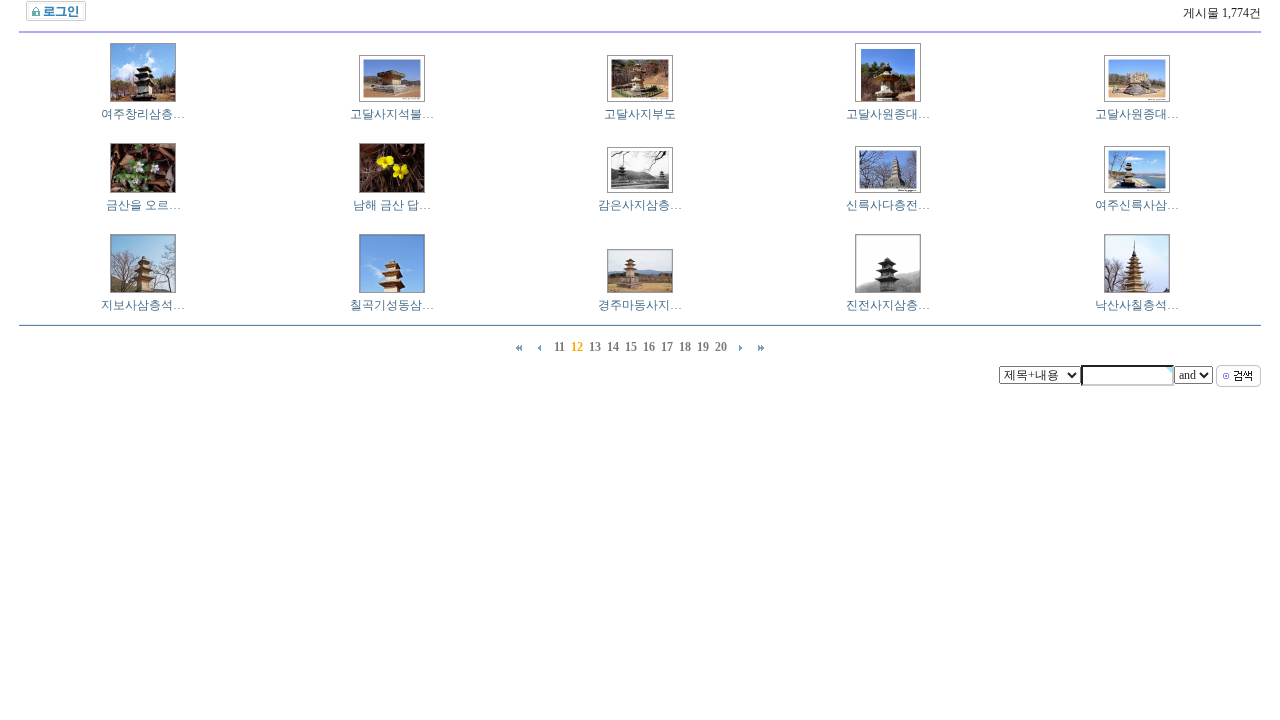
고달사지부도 (640, 114)
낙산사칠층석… (1137, 305)
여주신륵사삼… (1137, 205)
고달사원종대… (888, 114)
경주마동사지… (640, 305)
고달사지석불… (392, 114)
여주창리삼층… (143, 114)
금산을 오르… (143, 205)
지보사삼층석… (143, 305)
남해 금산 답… (392, 205)
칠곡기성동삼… (392, 305)
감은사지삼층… (640, 205)
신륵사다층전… (888, 205)
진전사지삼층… (888, 305)
